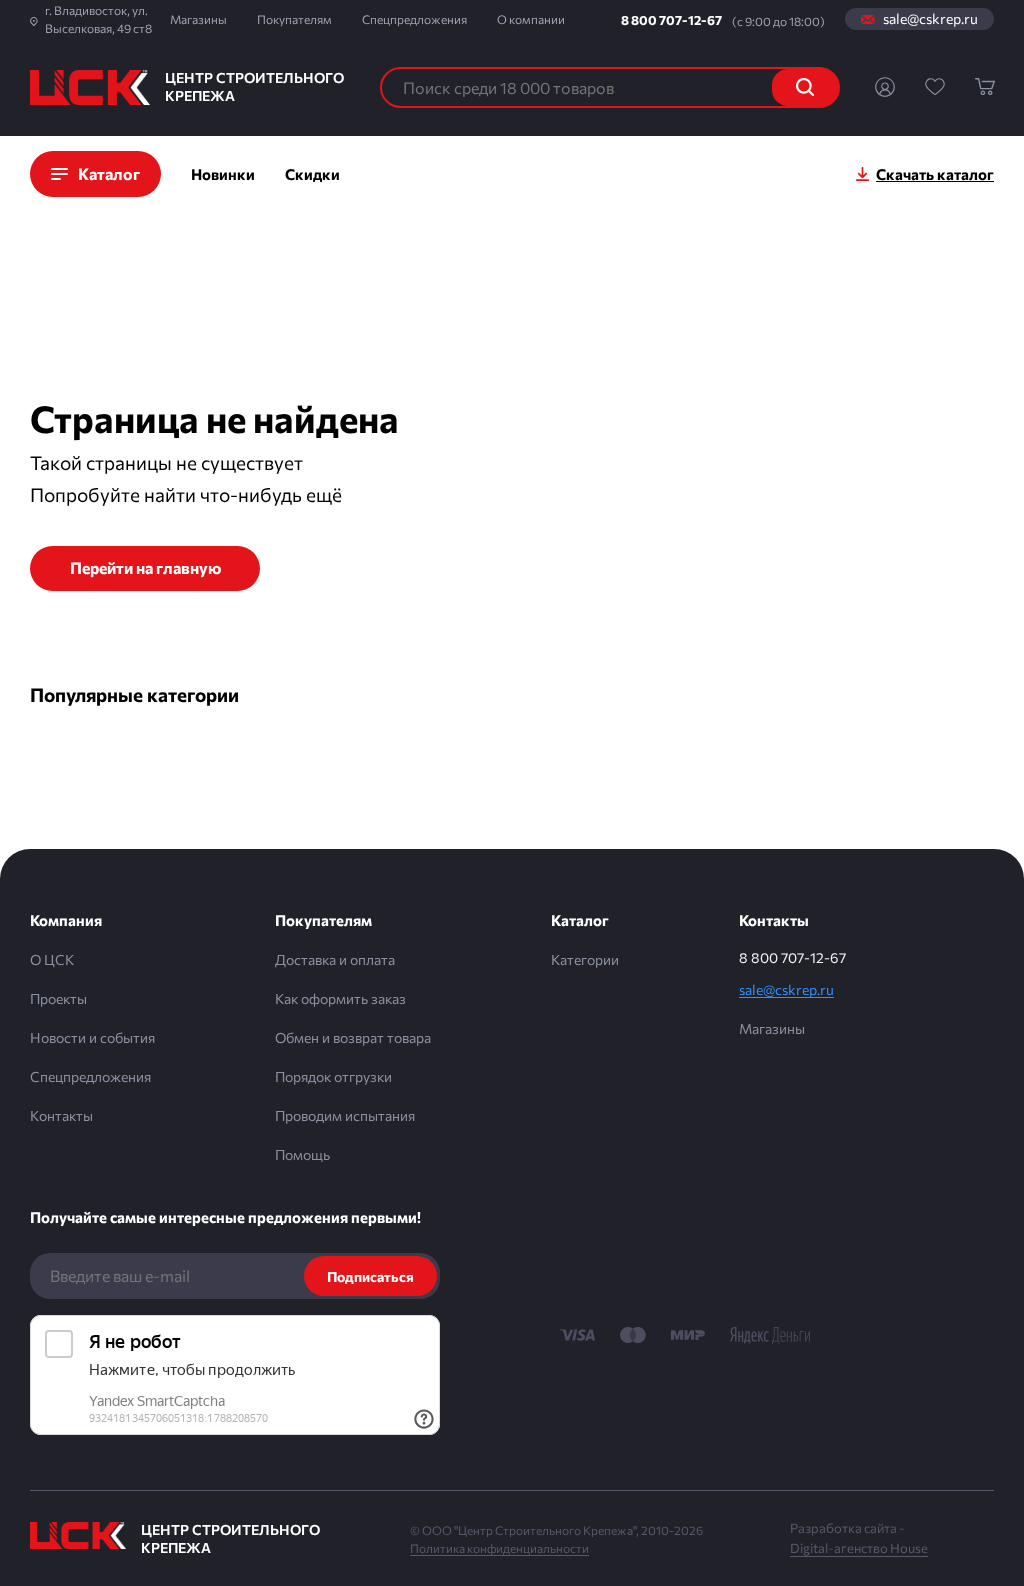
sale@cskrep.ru (930, 19)
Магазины (198, 19)
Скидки (312, 174)
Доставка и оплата (335, 959)
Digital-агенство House (859, 1548)
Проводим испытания (345, 1115)
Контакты (61, 1115)
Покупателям (294, 19)
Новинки (223, 174)
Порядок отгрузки (333, 1076)
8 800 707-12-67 (671, 20)
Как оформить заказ (340, 998)
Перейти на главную (145, 567)
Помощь (302, 1154)
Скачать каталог (935, 174)
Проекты (58, 998)
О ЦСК (52, 959)
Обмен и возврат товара (353, 1037)
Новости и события (92, 1037)
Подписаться (370, 1276)
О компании (531, 19)
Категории (585, 959)
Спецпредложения (414, 19)
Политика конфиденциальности (499, 1548)
